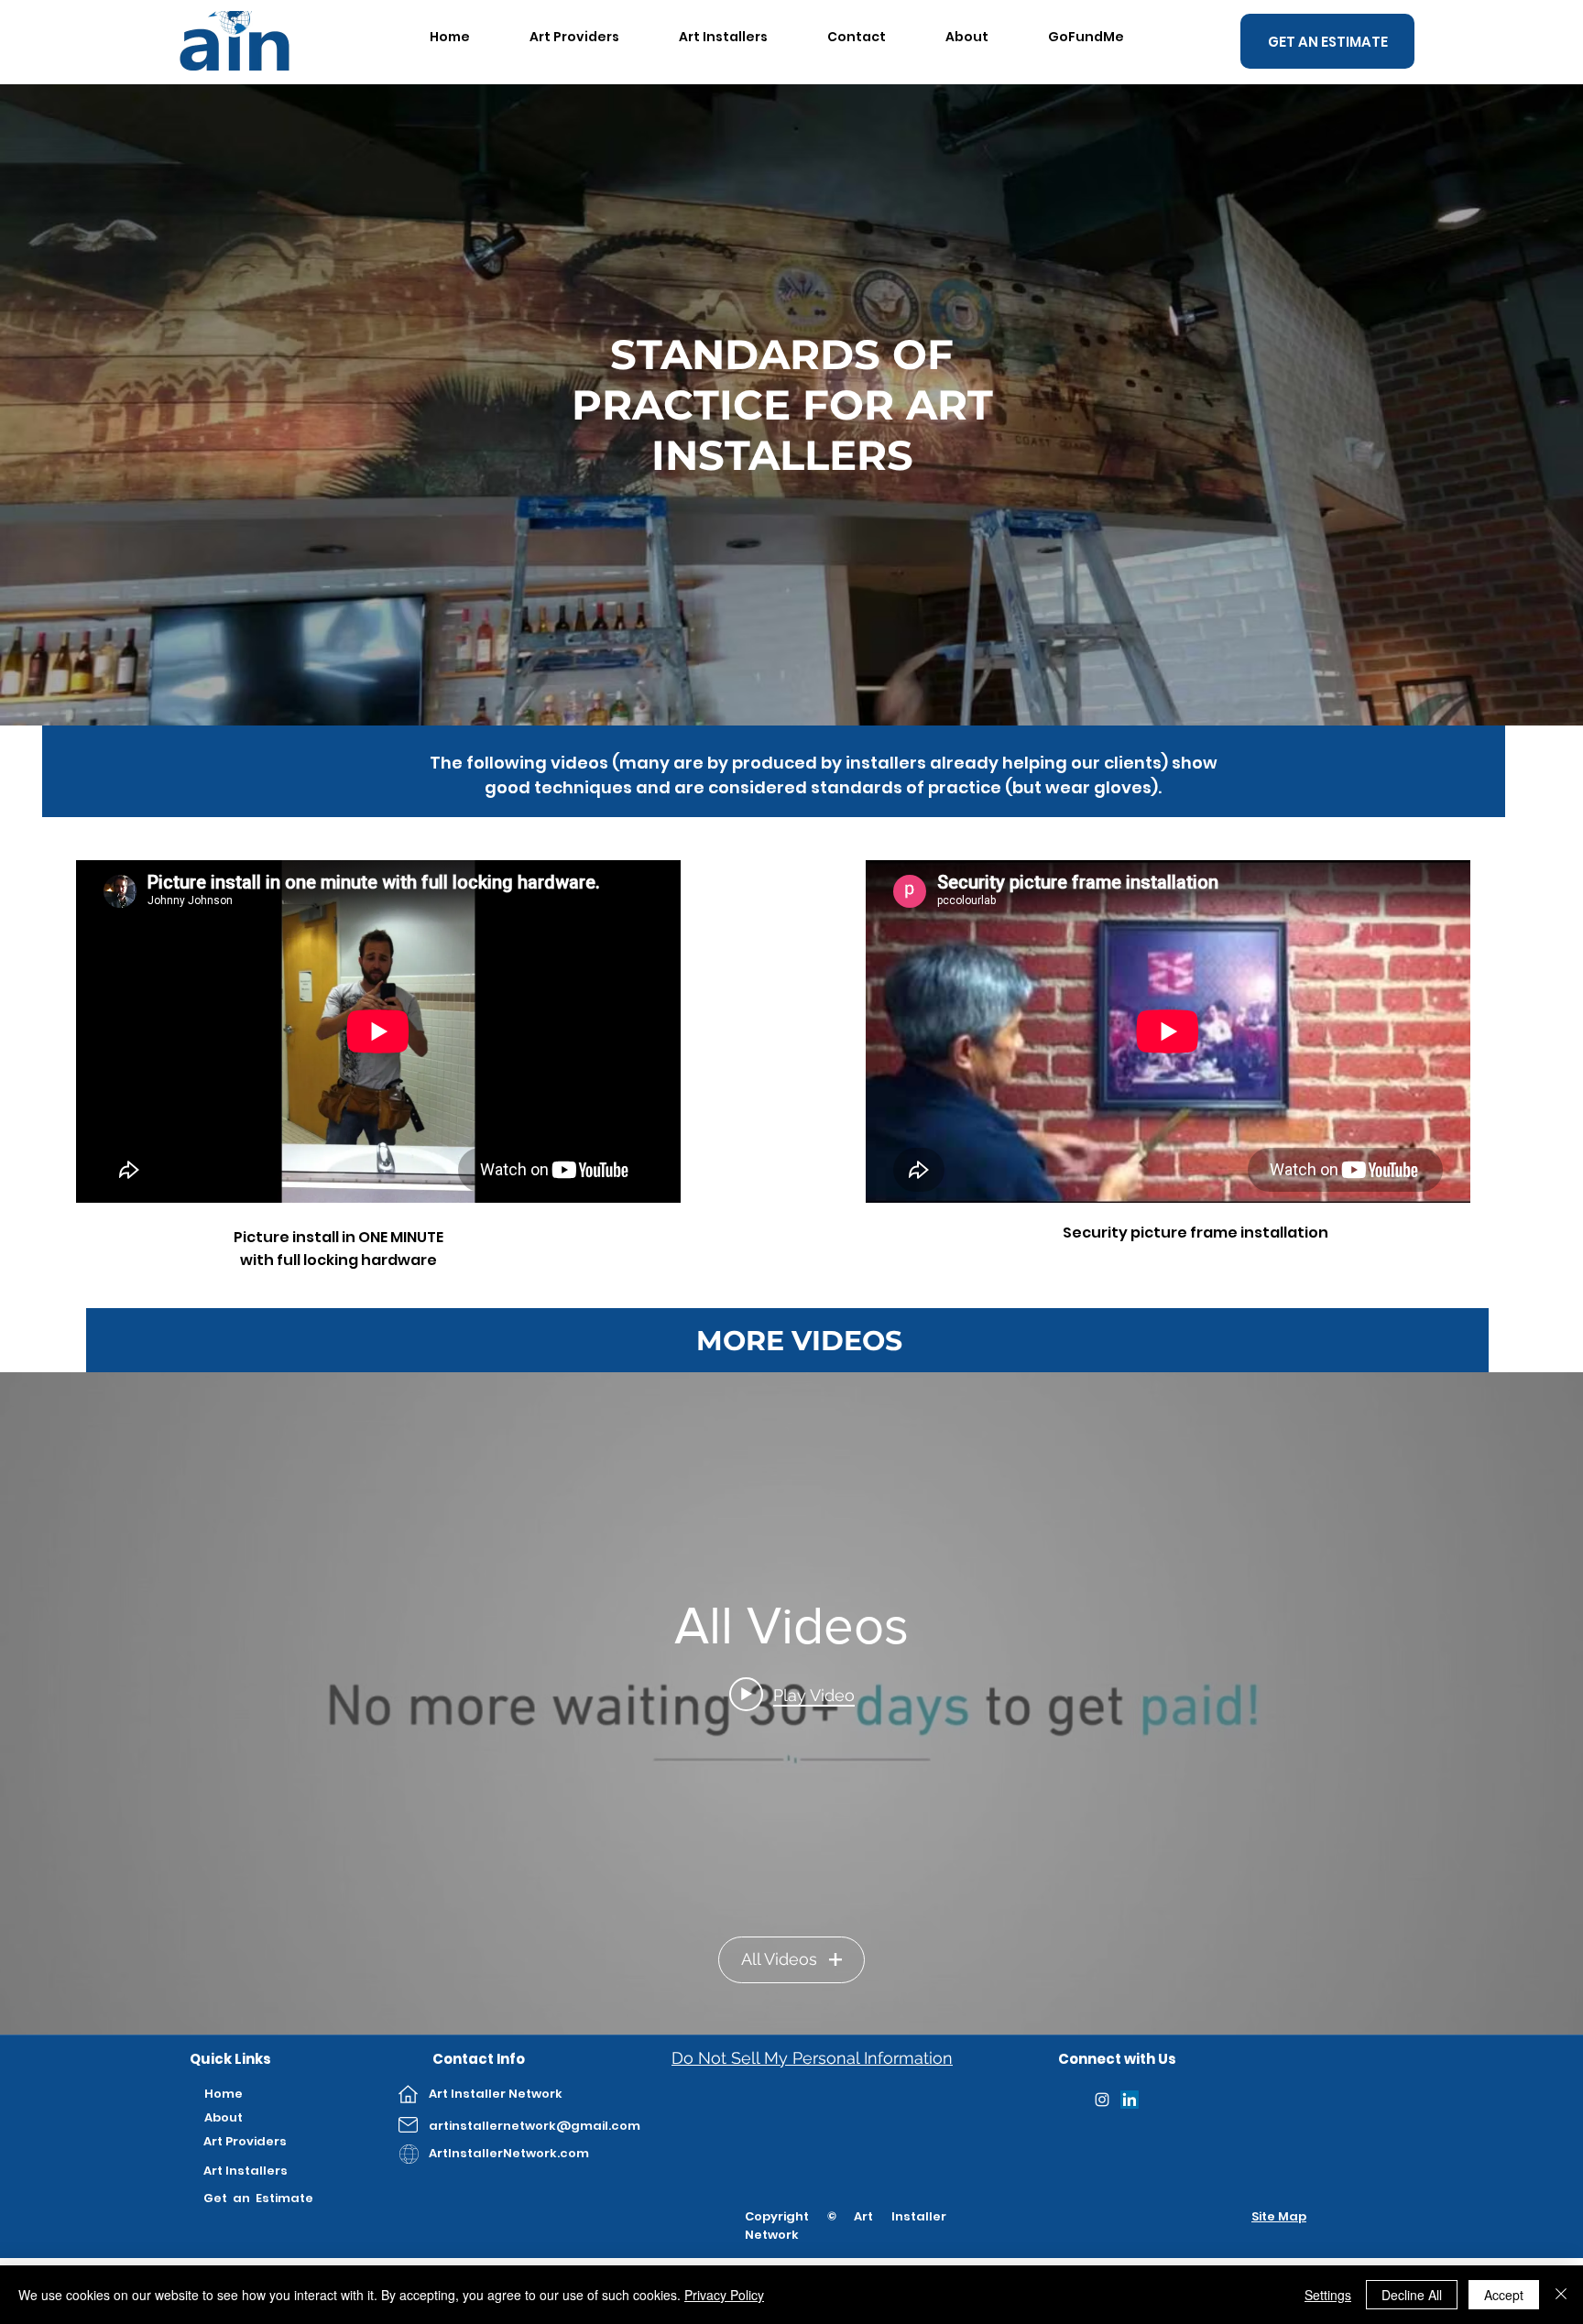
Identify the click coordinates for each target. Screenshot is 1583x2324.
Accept (1504, 2295)
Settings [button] (1328, 2295)
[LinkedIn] (1130, 2100)
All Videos (779, 1959)
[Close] (1561, 2295)
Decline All (1412, 2295)
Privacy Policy (724, 2295)
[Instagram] (1102, 2100)
